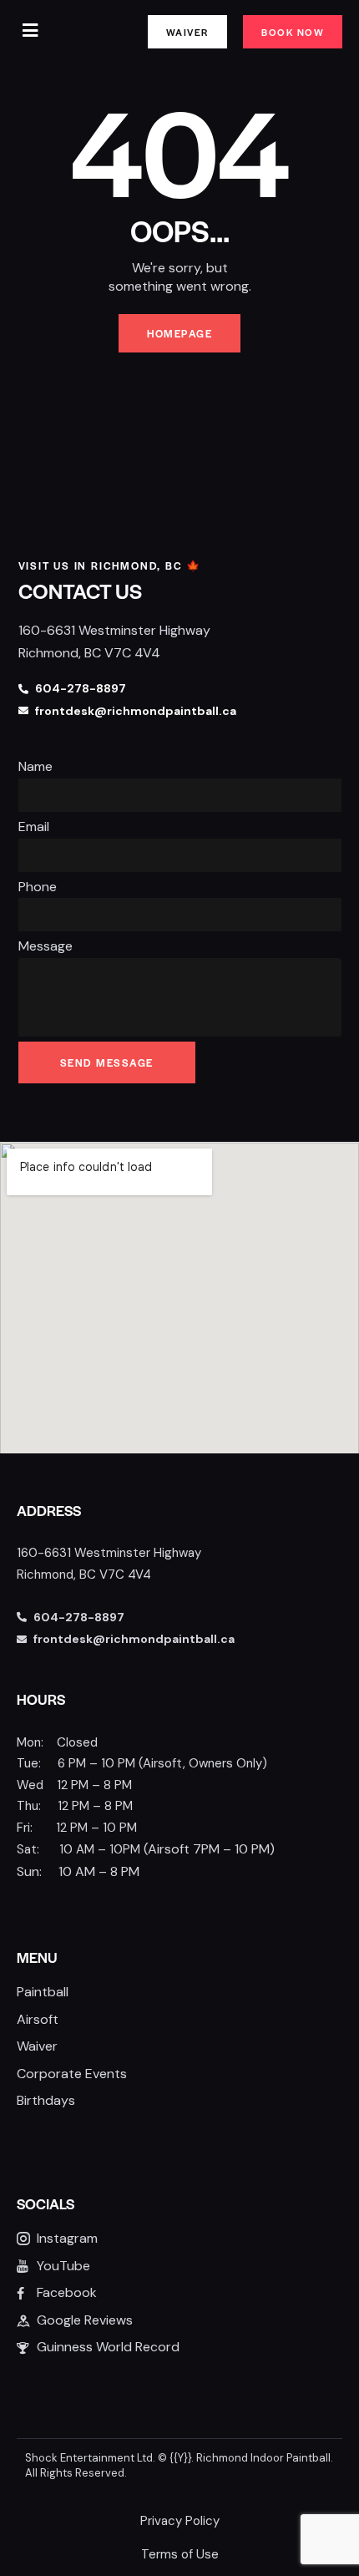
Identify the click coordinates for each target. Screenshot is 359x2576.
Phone (38, 887)
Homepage (179, 333)
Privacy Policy (180, 2521)
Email (34, 827)
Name (35, 766)
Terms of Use (180, 2554)
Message (46, 946)
